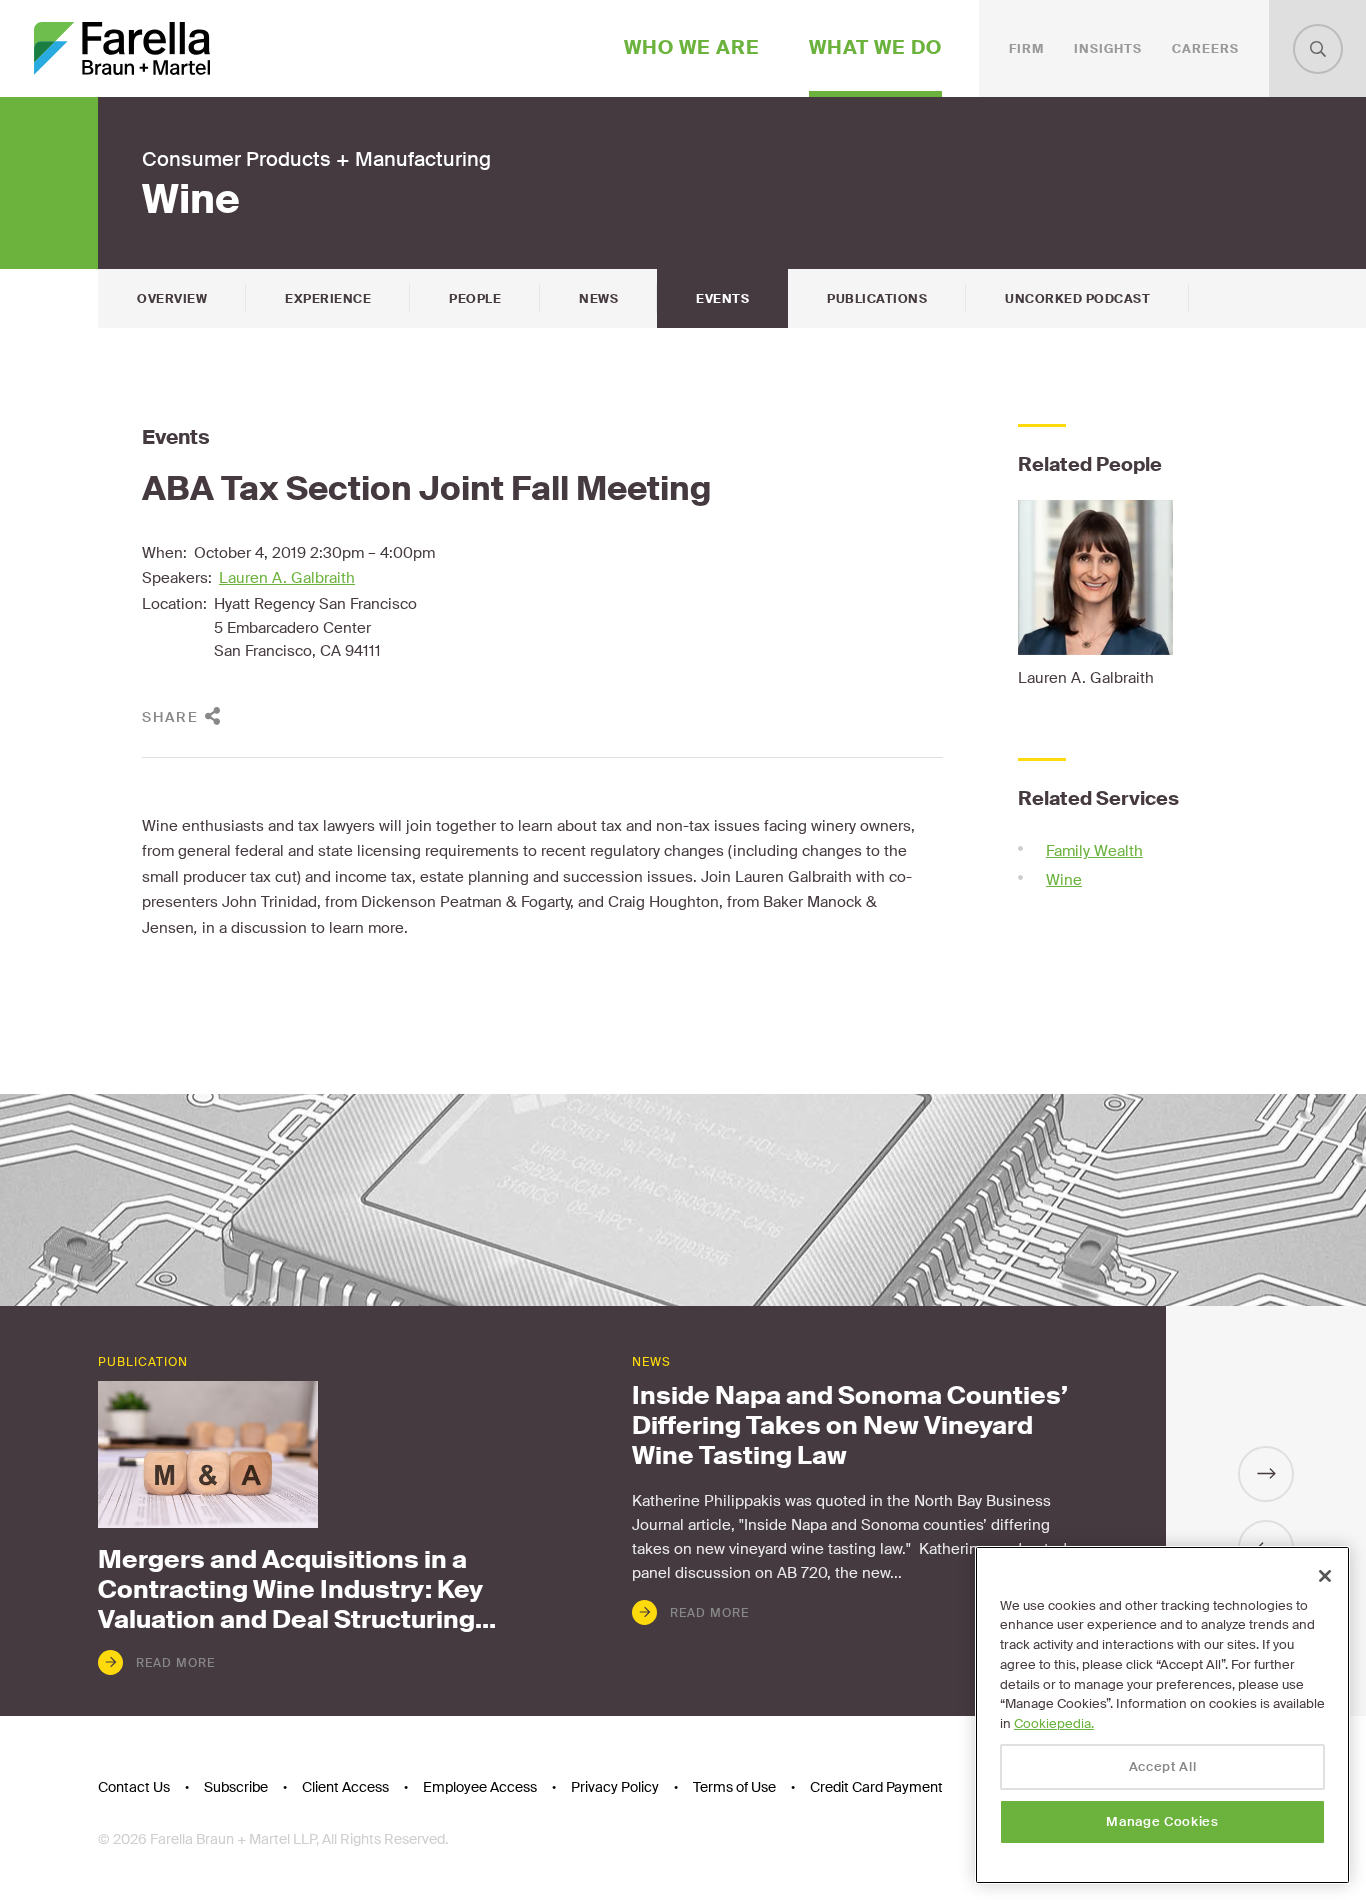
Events (722, 299)
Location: (174, 604)
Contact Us (134, 1787)
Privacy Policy (615, 1787)
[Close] (1325, 1576)
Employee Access (480, 1787)
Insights (1108, 49)
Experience (328, 299)
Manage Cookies (1162, 1821)
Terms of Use (734, 1787)
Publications (877, 299)
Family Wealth (1094, 851)
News (598, 299)
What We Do (875, 47)
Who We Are (692, 47)
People (475, 299)
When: (164, 553)
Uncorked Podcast (1077, 299)
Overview (172, 299)
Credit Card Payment (876, 1787)
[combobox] (1318, 49)
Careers (1205, 49)
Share (170, 717)
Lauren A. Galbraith (287, 578)
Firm (1026, 49)
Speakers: (177, 578)
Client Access (345, 1787)
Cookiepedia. (1054, 1723)
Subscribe (236, 1787)
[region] (1162, 1715)
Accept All (1163, 1766)
